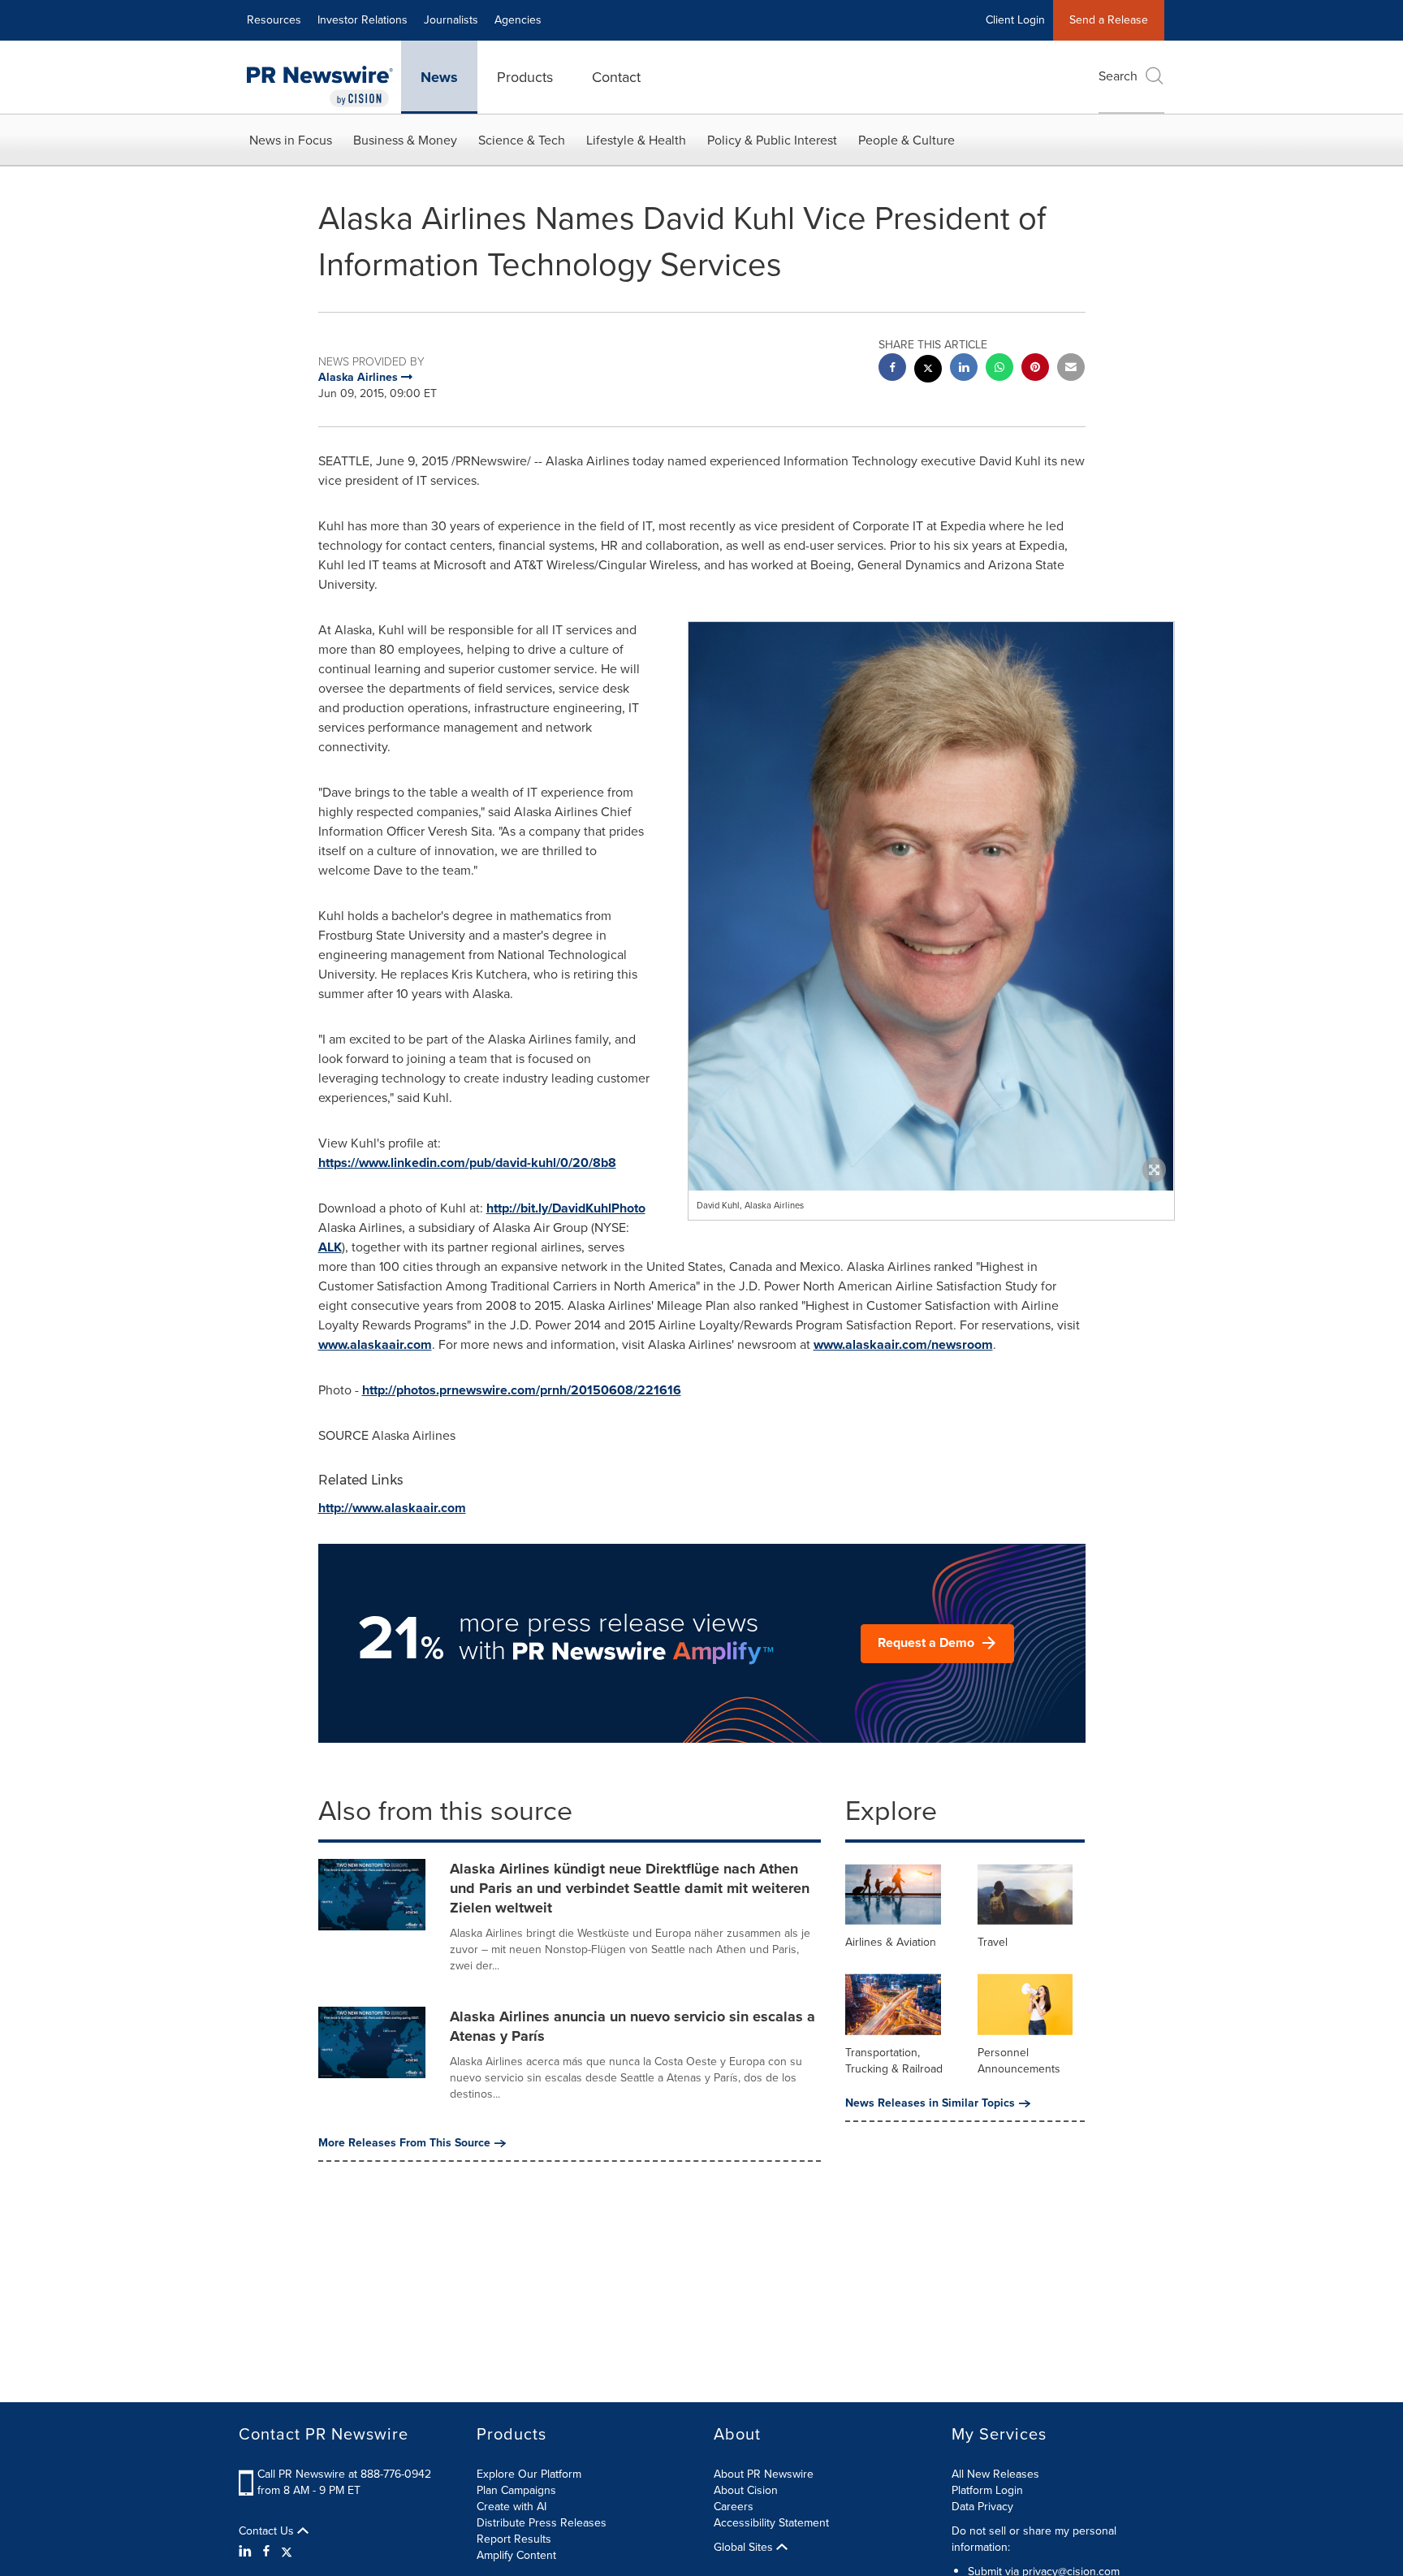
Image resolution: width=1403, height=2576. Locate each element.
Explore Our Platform (529, 2474)
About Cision (746, 2490)
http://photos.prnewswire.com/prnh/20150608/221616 (522, 1390)
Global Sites (745, 2548)
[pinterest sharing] (1035, 369)
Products (525, 77)
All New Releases (995, 2474)
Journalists (451, 20)
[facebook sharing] (892, 369)
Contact (616, 77)
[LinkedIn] (247, 2552)
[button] (931, 962)
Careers (734, 2507)
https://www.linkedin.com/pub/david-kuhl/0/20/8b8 (467, 1163)
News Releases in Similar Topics (930, 2103)
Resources (274, 20)
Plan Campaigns (516, 2490)
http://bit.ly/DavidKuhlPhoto (566, 1208)
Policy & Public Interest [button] (772, 140)
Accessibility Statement (771, 2523)
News (439, 77)
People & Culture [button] (907, 140)
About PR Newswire (764, 2474)
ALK (330, 1247)
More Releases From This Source (404, 2143)
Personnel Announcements (1019, 2061)
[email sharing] (1071, 369)
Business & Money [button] (405, 140)
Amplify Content (516, 2555)
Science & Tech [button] (522, 140)
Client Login (1015, 20)
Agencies (518, 20)
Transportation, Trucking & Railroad (894, 2061)
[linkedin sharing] (964, 369)
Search (1118, 76)
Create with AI (512, 2507)
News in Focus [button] (291, 140)
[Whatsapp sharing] (999, 369)
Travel (993, 1942)
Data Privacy (982, 2507)
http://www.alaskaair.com (392, 1508)
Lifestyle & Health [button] (636, 140)
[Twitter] (287, 2552)
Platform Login (987, 2490)
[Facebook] (266, 2552)
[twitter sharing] (928, 371)
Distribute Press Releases (542, 2523)
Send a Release (1109, 20)
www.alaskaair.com (375, 1344)
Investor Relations (363, 20)
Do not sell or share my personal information (1034, 2539)
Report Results (514, 2539)
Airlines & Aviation (891, 1942)
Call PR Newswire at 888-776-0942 (344, 2474)
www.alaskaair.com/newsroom (903, 1344)
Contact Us (268, 2531)
